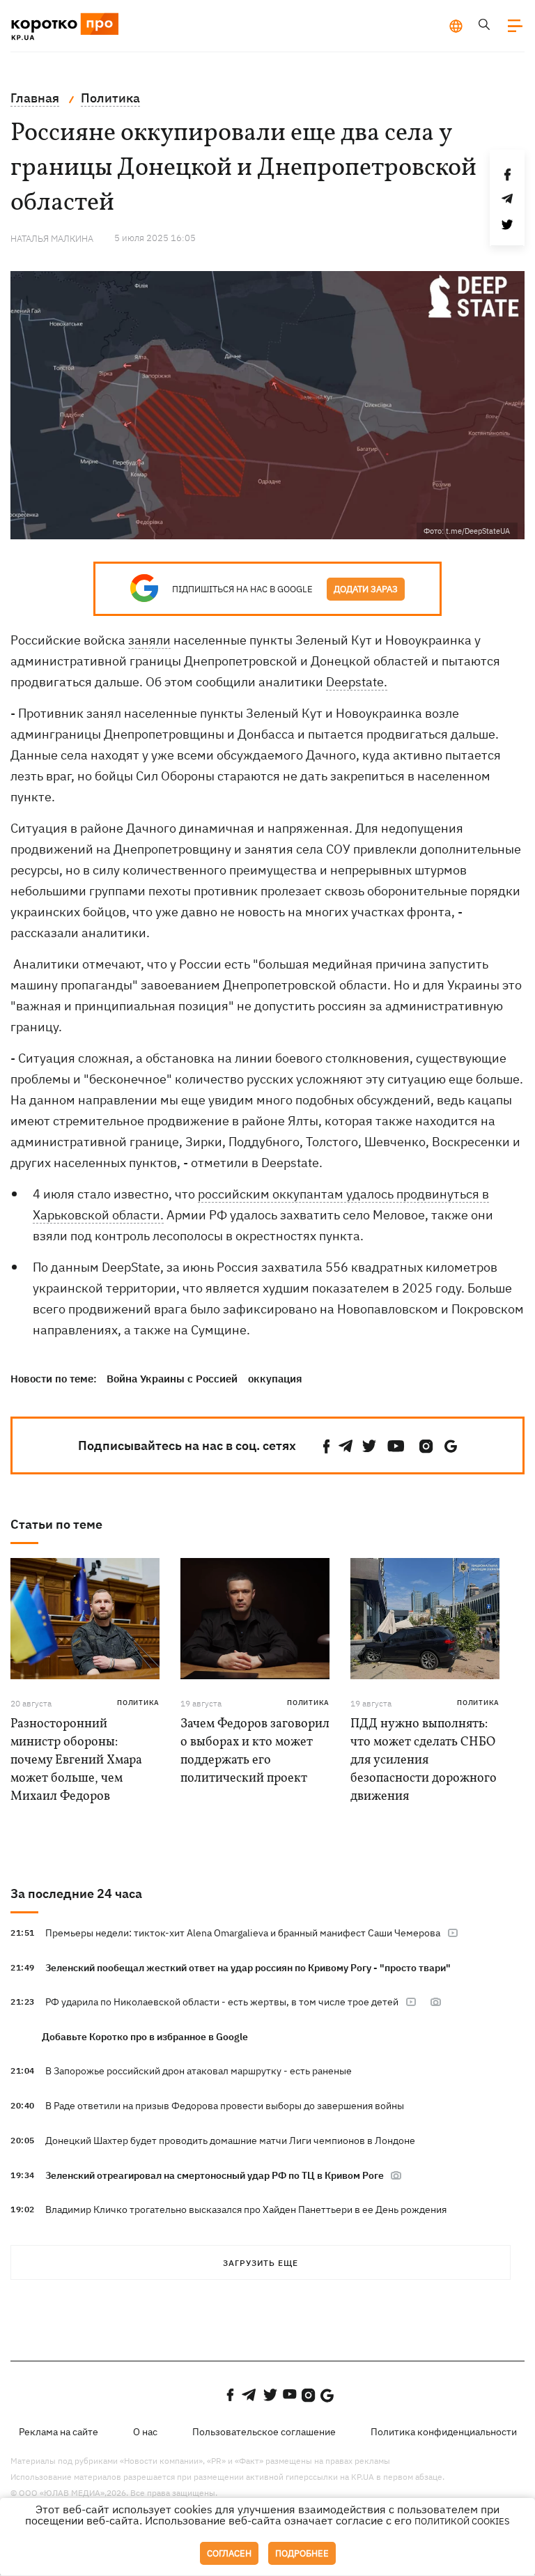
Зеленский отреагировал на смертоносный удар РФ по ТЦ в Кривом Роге (216, 2175)
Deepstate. (357, 682)
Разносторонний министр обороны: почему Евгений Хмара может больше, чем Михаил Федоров (76, 1760)
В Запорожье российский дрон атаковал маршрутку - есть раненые (199, 2071)
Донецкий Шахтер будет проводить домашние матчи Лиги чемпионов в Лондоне (230, 2141)
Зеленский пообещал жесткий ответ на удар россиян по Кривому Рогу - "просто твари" (248, 1968)
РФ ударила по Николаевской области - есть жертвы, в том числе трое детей (222, 2002)
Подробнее (302, 2553)
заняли (149, 640)
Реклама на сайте (59, 2432)
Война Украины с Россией (172, 1379)
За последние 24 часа (76, 1894)
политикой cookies (462, 2521)
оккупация (275, 1379)
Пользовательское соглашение (264, 2432)
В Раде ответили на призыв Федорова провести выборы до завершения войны (225, 2106)
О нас (145, 2432)
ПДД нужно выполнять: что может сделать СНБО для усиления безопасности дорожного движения (424, 1760)
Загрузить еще (261, 2263)
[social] (327, 1446)
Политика (138, 1703)
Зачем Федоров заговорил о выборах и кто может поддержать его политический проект (255, 1751)
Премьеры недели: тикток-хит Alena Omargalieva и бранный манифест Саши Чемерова (243, 1933)
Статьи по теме (56, 1524)
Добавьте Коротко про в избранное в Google (145, 2037)
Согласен (229, 2553)
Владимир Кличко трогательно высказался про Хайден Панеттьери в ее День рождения (246, 2209)
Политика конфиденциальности (444, 2432)
